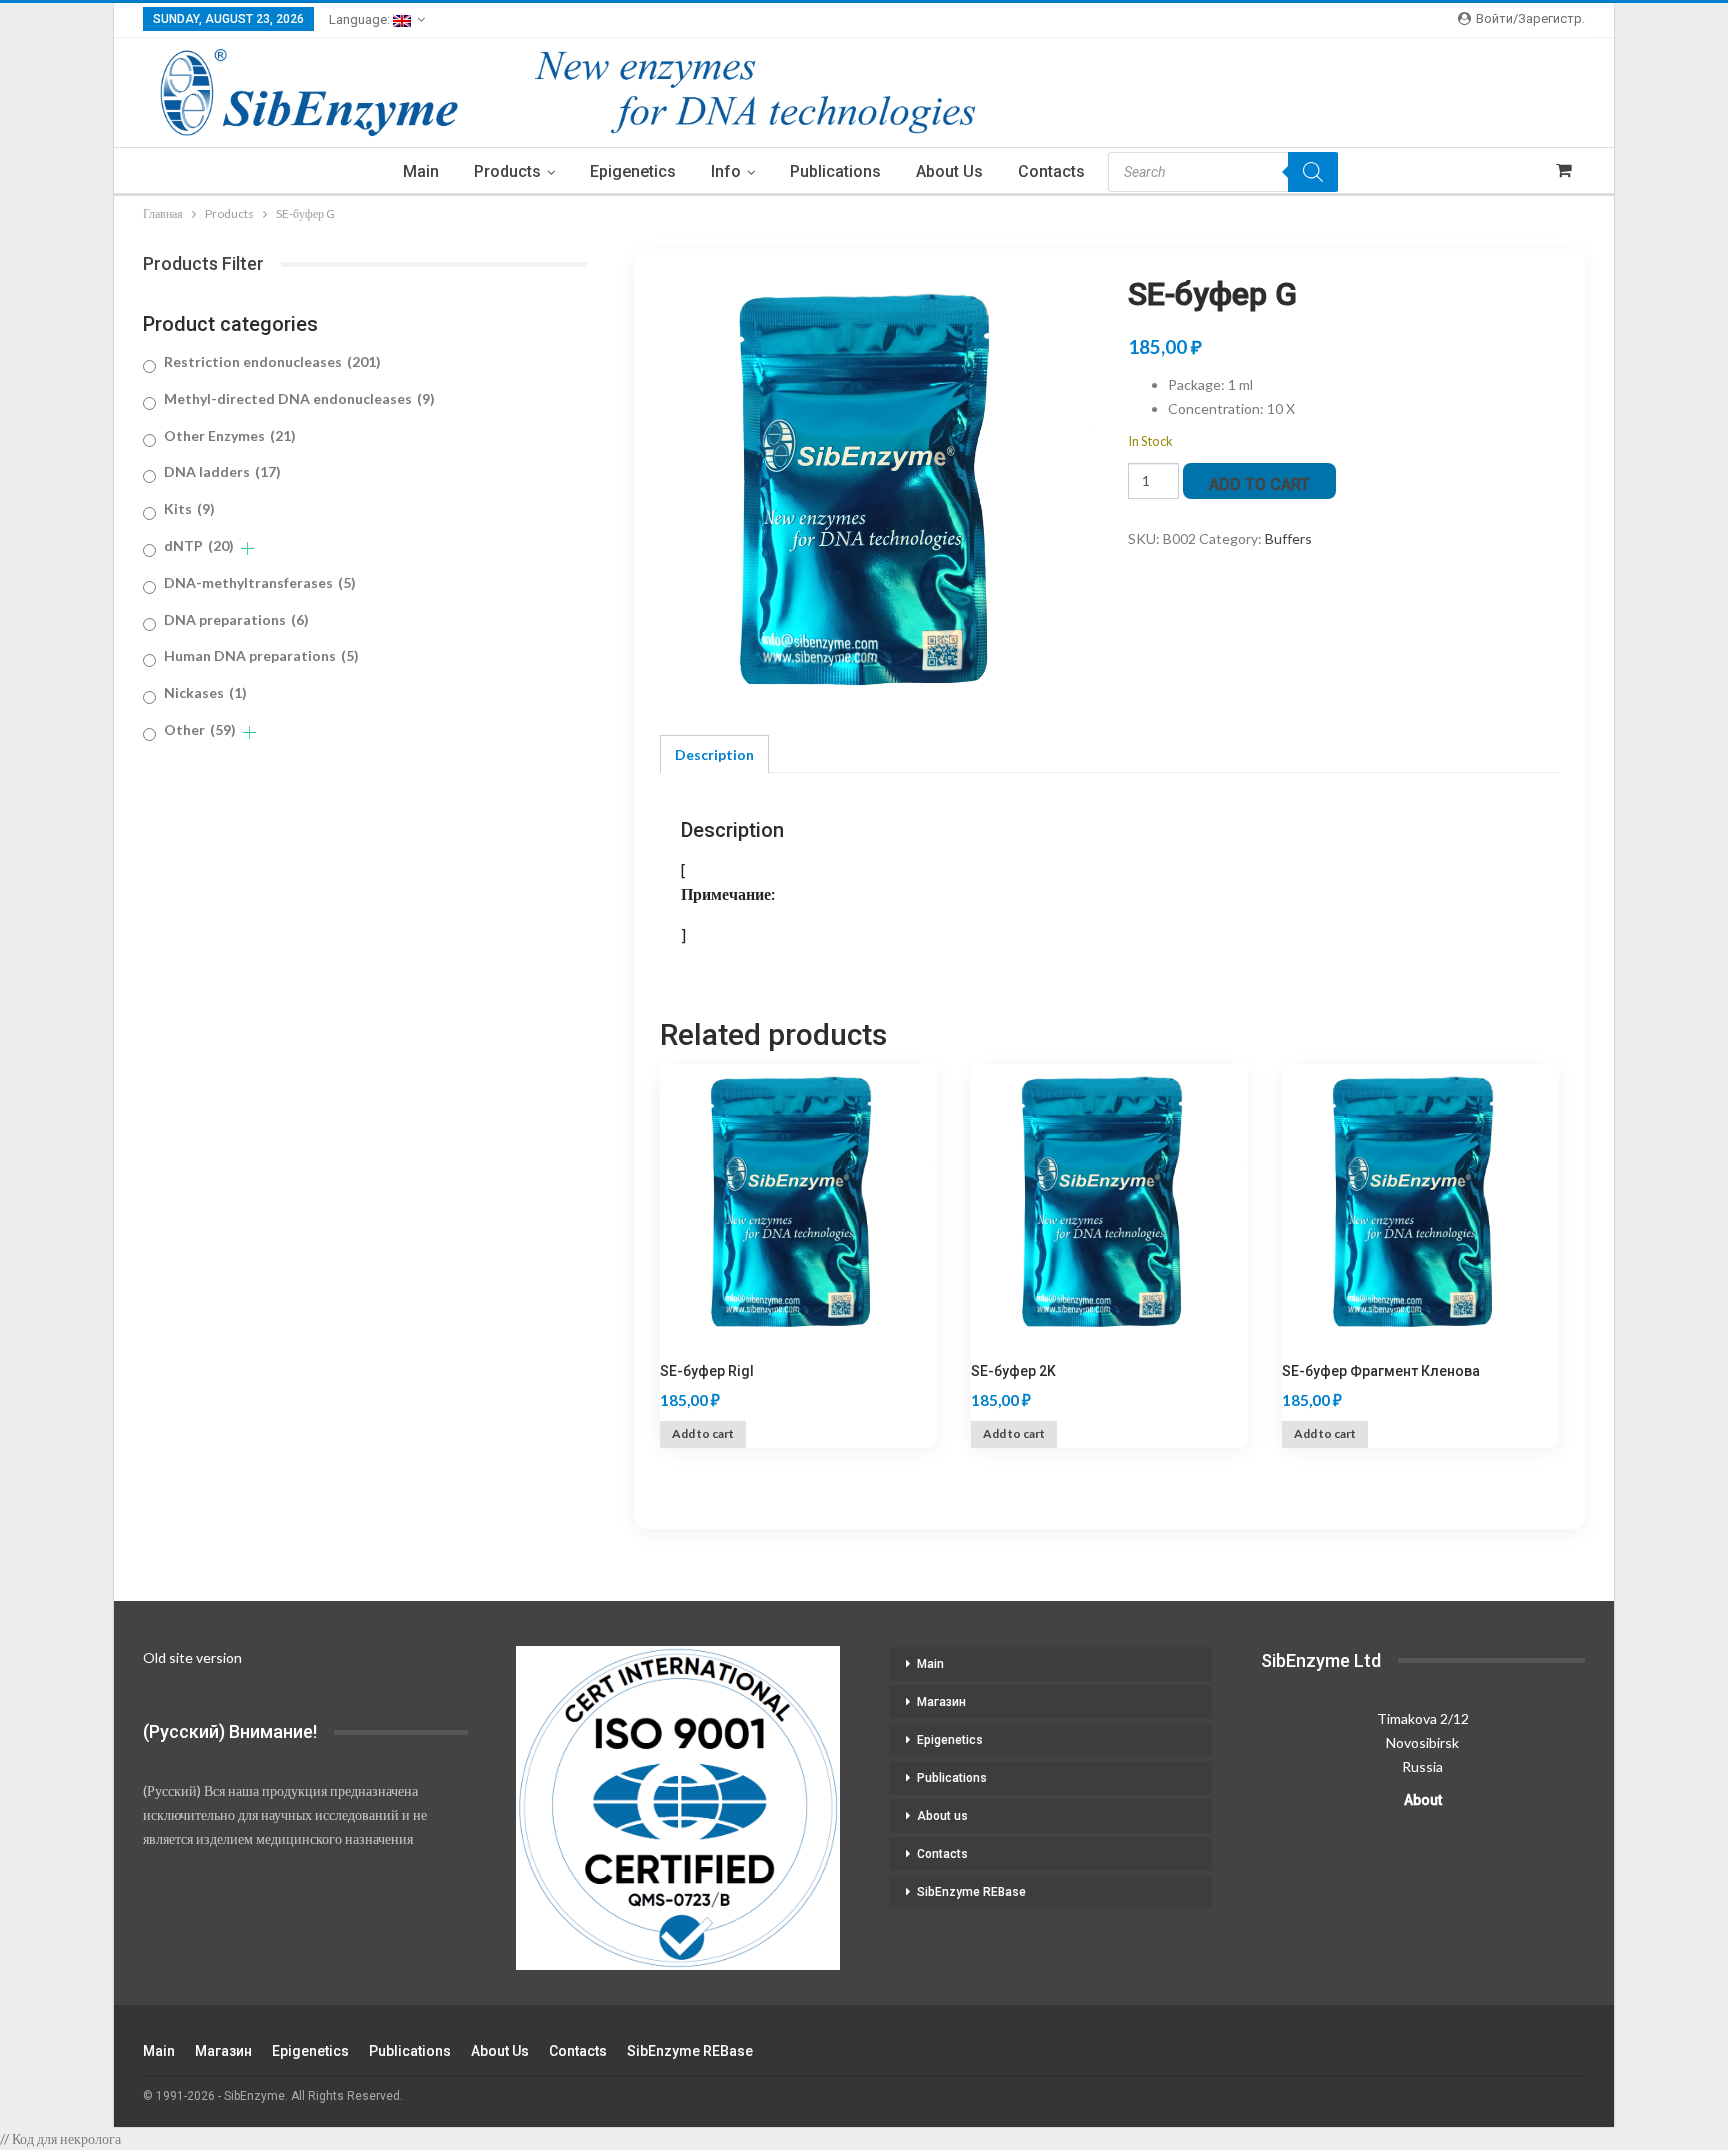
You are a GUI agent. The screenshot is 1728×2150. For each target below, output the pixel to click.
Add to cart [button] (703, 1433)
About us (949, 171)
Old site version (192, 1657)
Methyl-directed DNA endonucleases (299, 398)
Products (507, 171)
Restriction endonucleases (272, 361)
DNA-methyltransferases (260, 582)
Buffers (1288, 538)
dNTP (199, 545)
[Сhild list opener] (247, 548)
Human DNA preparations (261, 655)
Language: (361, 19)
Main (421, 171)
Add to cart (1259, 484)
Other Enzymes (230, 435)
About (1423, 1800)
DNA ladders (222, 471)
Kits (189, 508)
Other (200, 729)
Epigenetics (633, 171)
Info (726, 171)
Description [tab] (714, 754)
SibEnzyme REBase (971, 1892)
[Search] (1313, 172)
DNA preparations (236, 619)
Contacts (1051, 171)
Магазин (941, 1702)
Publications (835, 171)
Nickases (205, 692)
